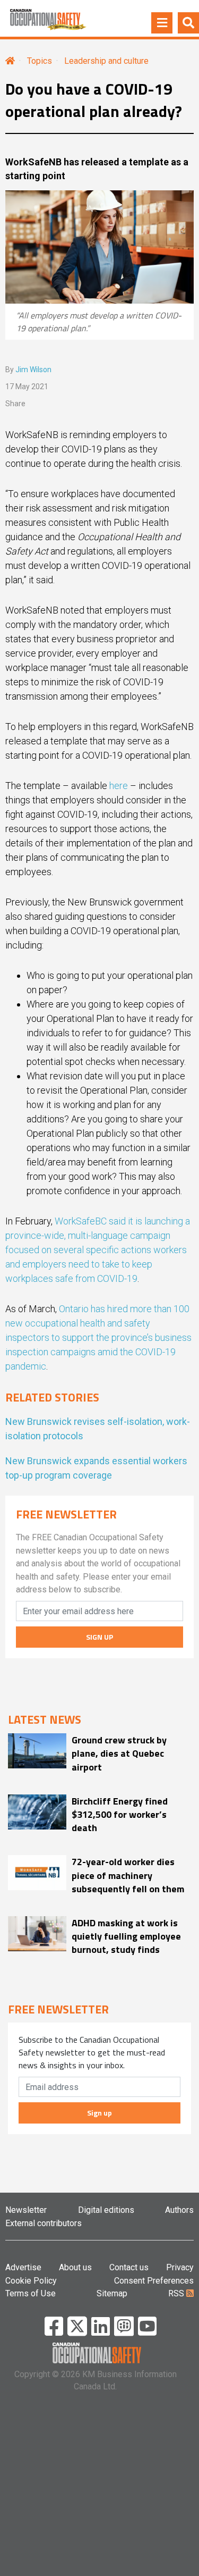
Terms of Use (31, 2293)
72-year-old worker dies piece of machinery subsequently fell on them (128, 1875)
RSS (177, 2293)
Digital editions (106, 2210)
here (119, 786)
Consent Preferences (154, 2281)
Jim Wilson (33, 370)
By (28, 370)
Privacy (180, 2267)
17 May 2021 (27, 387)
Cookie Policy (31, 2281)
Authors (179, 2210)
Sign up (99, 2113)
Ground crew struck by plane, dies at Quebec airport (119, 1753)
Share (15, 404)
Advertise (23, 2267)
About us (75, 2267)
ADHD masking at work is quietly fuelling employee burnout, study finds (126, 1936)
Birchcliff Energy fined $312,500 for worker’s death (120, 1815)
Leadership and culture (106, 61)
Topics (40, 61)
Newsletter (26, 2210)
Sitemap (112, 2293)
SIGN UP (99, 1637)
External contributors (44, 2223)
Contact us (129, 2267)
